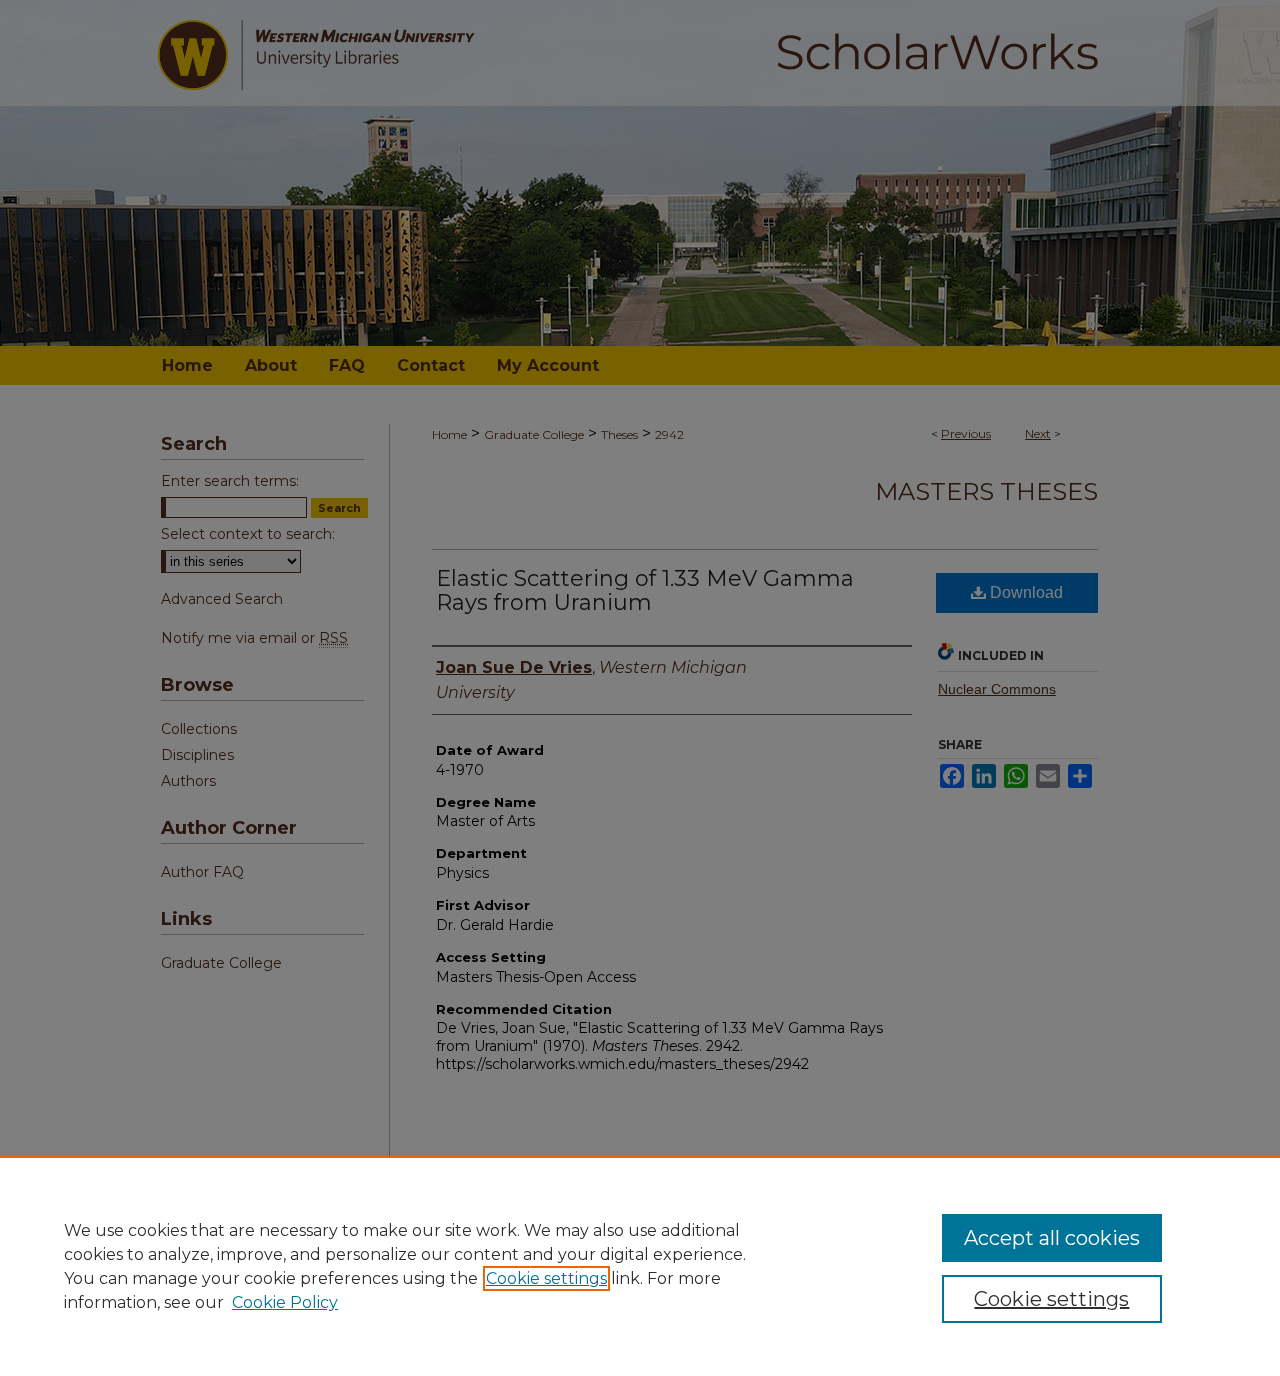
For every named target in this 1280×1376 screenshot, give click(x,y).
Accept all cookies (1052, 1238)
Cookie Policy (285, 1302)
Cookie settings (546, 1278)
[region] (640, 1266)
